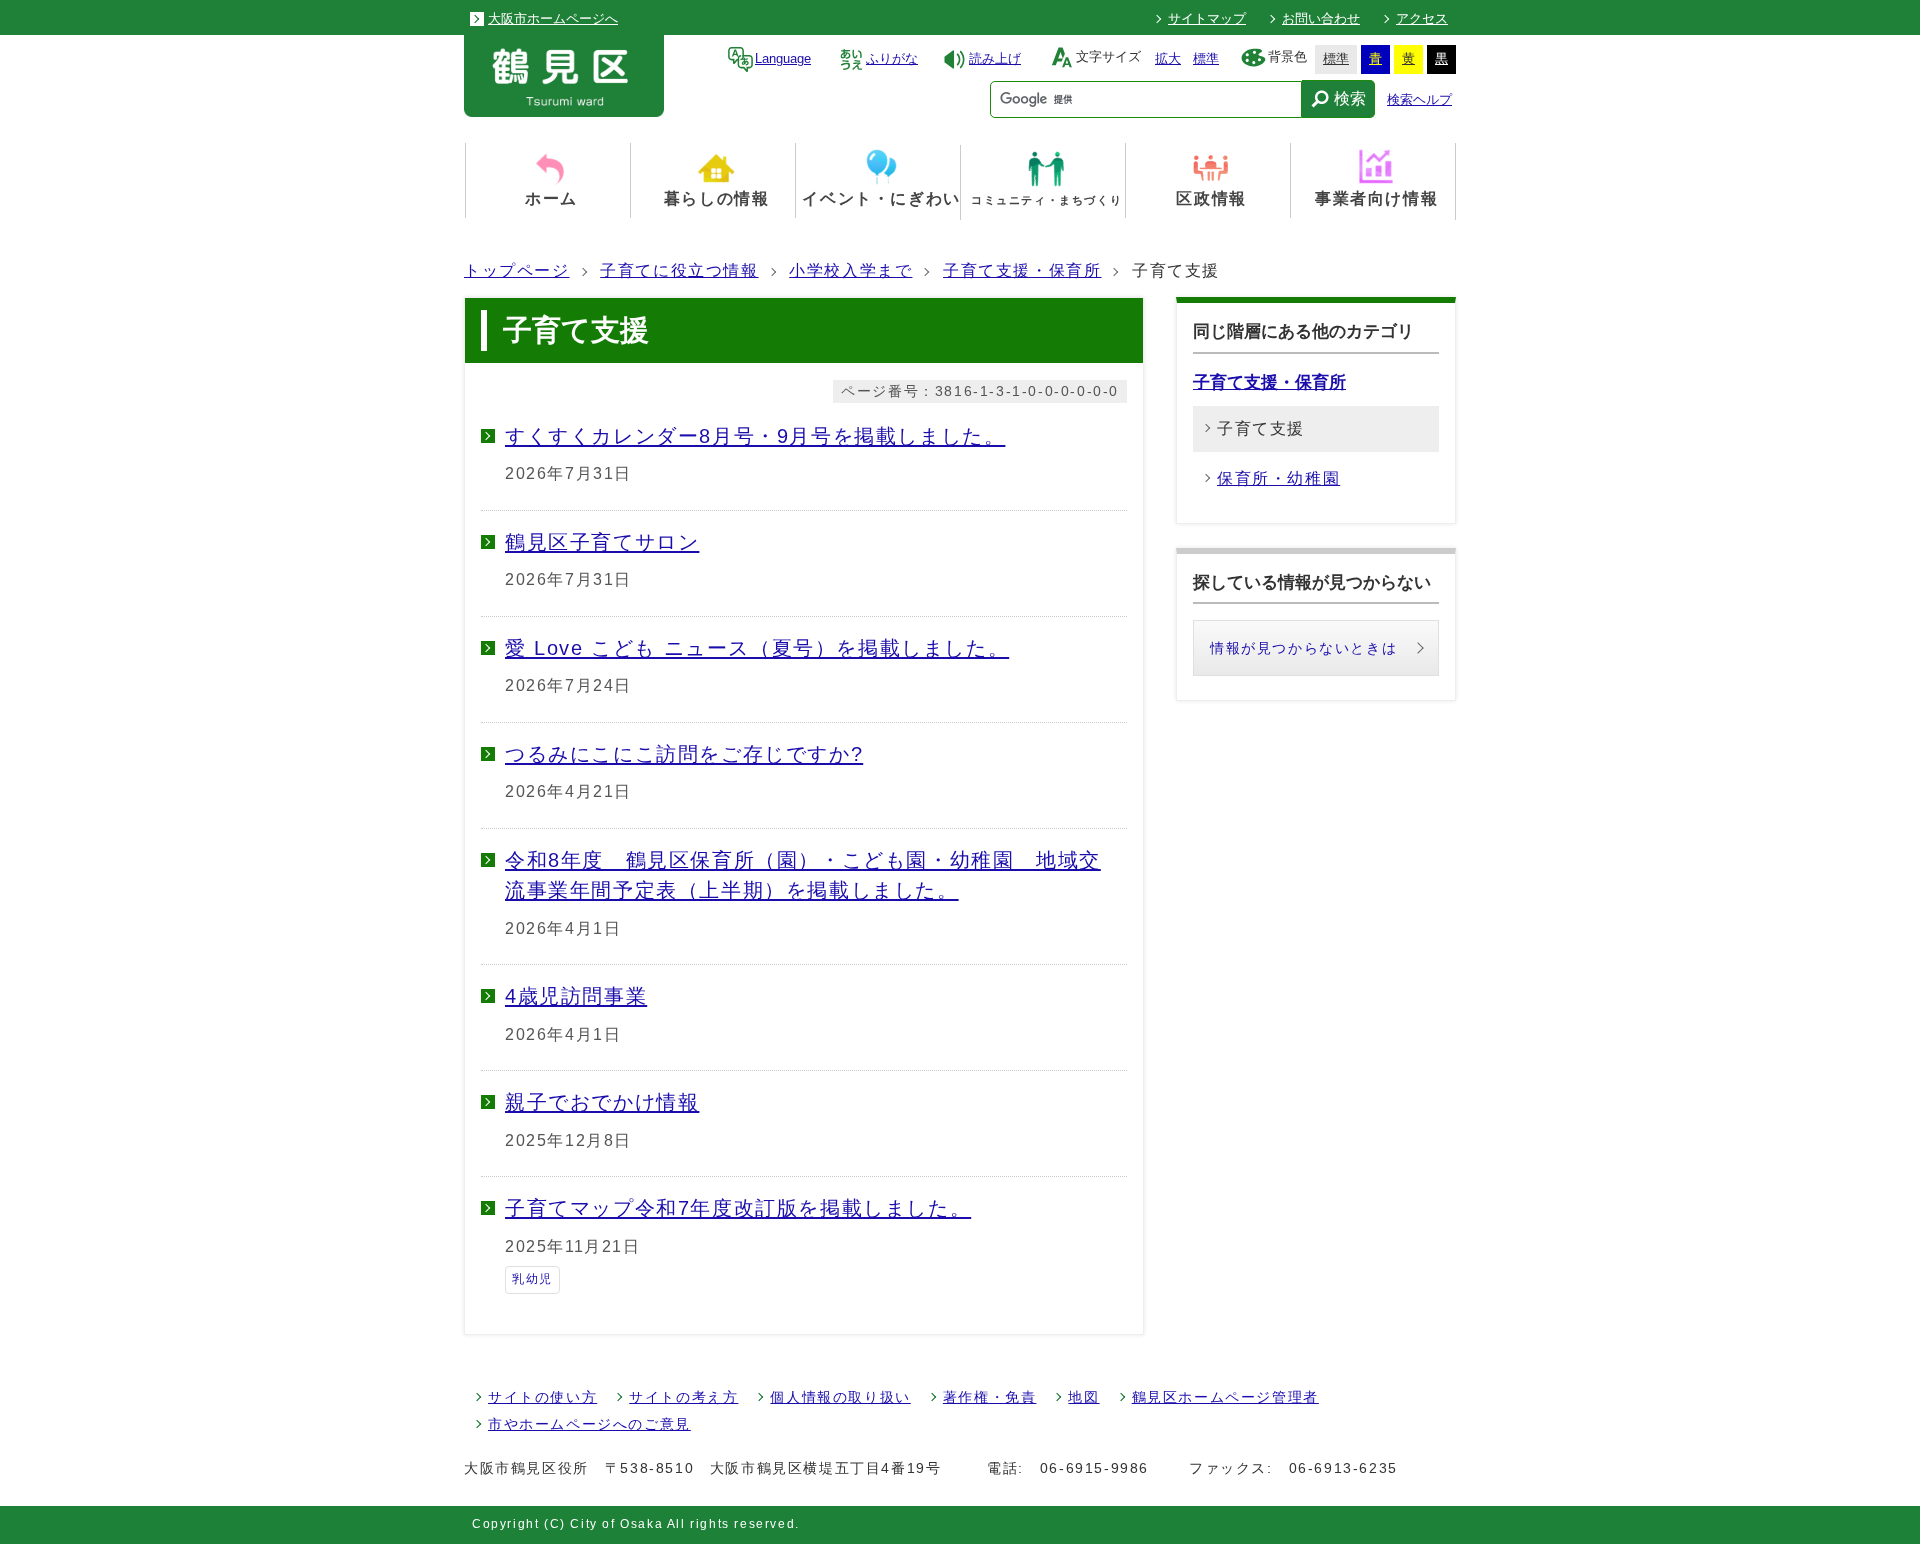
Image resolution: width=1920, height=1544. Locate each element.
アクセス (1422, 18)
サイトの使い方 (542, 1397)
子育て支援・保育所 (1022, 270)
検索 (1350, 98)
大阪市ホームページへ (553, 18)
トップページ (517, 270)
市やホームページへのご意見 (589, 1424)
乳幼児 (532, 1279)
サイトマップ (1207, 18)
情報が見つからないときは (1303, 648)
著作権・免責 (990, 1397)
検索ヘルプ (1419, 99)
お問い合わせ (1321, 18)
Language (783, 58)
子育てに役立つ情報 (679, 270)
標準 (1206, 58)
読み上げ (995, 58)
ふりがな (892, 58)
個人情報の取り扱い (840, 1397)
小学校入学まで (850, 270)
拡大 (1168, 58)
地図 (1083, 1397)
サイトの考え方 (683, 1397)
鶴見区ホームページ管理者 (1225, 1397)
